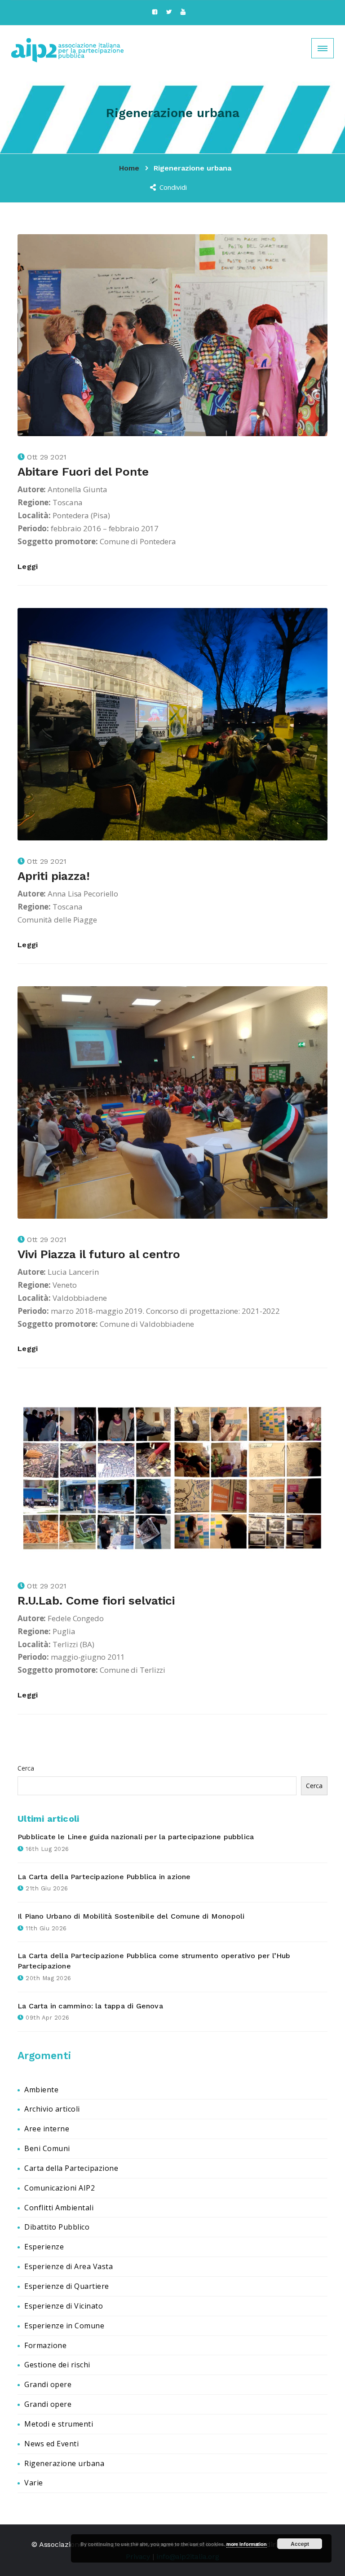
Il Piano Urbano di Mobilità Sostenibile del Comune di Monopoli (131, 1916)
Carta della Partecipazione (71, 2168)
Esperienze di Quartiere (67, 2286)
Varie (34, 2483)
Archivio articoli (52, 2109)
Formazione (45, 2345)
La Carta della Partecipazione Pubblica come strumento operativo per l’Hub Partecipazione (154, 1961)
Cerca (26, 1768)
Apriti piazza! (54, 876)
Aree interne (47, 2129)
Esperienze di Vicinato (64, 2306)
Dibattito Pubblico (57, 2227)
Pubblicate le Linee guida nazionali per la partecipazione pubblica (136, 1837)
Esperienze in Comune (64, 2326)
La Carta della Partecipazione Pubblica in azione (104, 1877)
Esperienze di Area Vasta (69, 2266)
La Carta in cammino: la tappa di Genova (90, 2006)
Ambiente (41, 2090)
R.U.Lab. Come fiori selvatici (96, 1601)
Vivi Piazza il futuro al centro (99, 1254)
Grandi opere (48, 2384)
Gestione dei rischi (57, 2365)
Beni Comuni (47, 2148)
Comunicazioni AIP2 (60, 2188)
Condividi (174, 187)
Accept (300, 2544)
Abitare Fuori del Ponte (83, 472)
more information (247, 2544)
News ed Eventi (51, 2444)
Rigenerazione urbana (64, 2463)
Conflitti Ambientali (59, 2208)
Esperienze (44, 2247)
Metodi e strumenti (59, 2424)
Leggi (28, 566)
